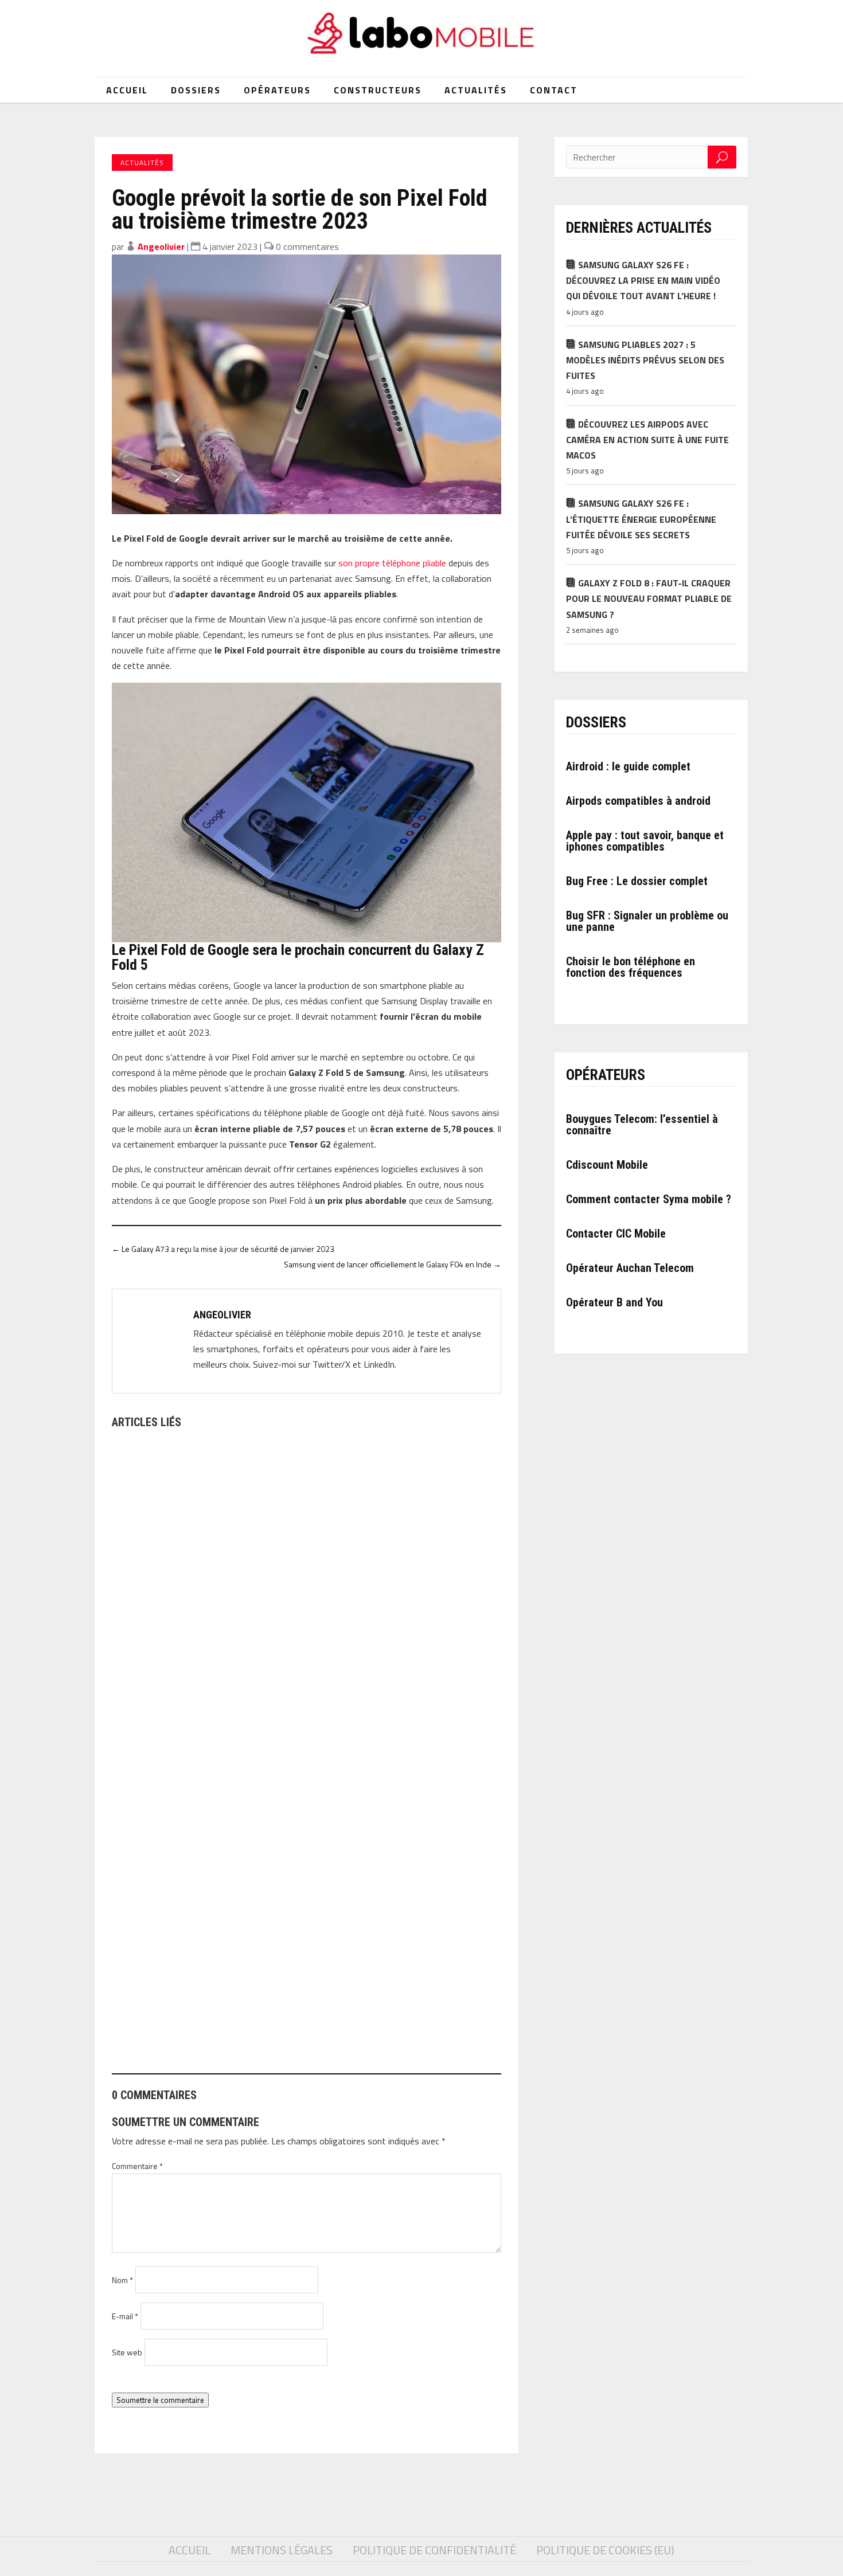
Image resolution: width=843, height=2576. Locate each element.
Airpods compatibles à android (638, 801)
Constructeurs (378, 90)
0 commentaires (307, 246)
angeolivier (161, 246)
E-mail (125, 2316)
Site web (127, 2352)
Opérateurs (277, 90)
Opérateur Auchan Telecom (630, 1268)
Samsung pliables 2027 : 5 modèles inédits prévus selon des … (246, 2011)
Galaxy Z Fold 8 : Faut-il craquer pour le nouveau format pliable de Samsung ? (649, 598)
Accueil (127, 90)
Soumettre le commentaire (160, 2400)
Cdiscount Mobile (607, 1165)
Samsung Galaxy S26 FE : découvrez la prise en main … (230, 1700)
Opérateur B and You (614, 1302)
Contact (554, 90)
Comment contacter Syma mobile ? (649, 1199)
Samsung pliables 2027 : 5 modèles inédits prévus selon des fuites (645, 360)
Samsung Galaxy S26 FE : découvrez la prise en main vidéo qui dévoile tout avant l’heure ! (643, 280)
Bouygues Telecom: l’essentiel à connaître (642, 1125)
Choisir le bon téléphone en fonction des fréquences (631, 967)
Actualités (476, 90)
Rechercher (722, 157)
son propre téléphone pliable (392, 563)
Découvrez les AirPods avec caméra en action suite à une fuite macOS (647, 440)
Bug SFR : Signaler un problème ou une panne (647, 921)
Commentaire (137, 2166)
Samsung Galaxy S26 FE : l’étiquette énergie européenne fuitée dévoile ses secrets (641, 519)
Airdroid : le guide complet (628, 766)
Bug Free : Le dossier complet (637, 881)
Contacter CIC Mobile (616, 1234)
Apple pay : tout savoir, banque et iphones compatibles (645, 841)
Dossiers (196, 90)
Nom (122, 2280)
